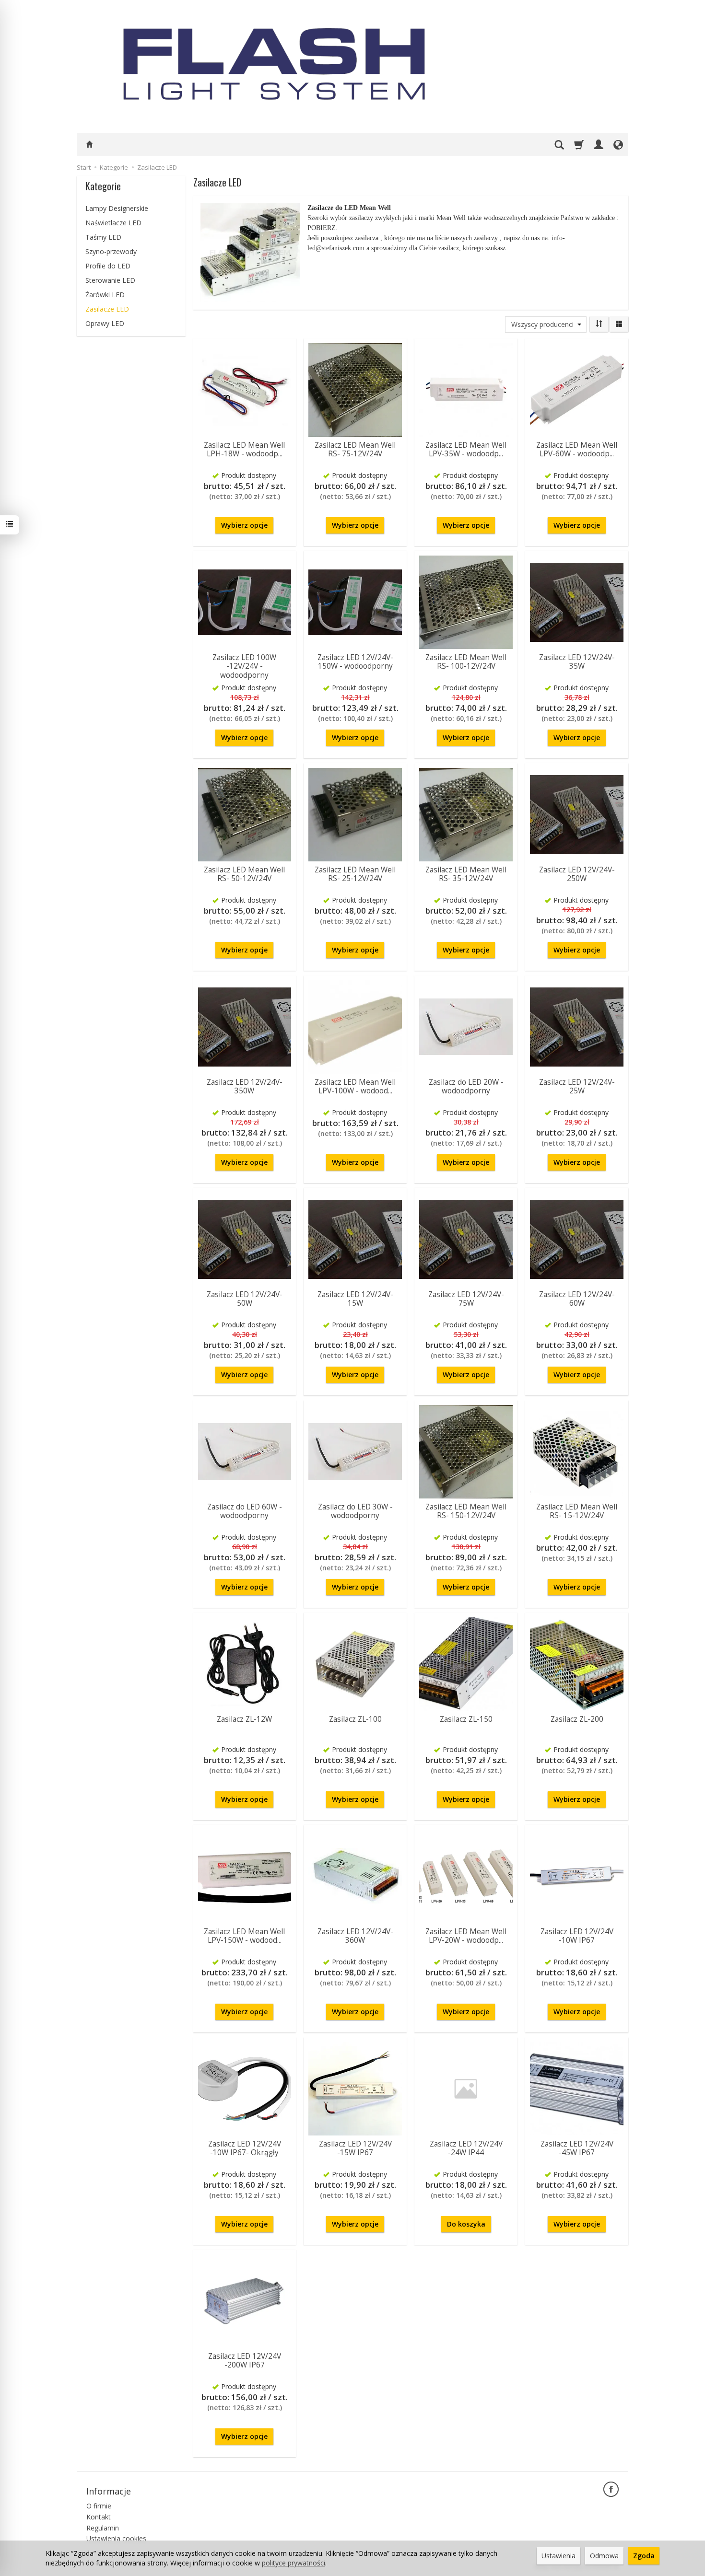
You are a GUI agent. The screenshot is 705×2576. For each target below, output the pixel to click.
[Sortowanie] (599, 324)
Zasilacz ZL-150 (466, 1719)
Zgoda (644, 2556)
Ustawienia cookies (116, 2538)
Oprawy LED (105, 323)
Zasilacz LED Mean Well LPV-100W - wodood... (355, 1086)
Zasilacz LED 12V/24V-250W (577, 874)
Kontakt (99, 2517)
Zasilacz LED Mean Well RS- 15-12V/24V (577, 1511)
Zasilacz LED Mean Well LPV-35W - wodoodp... (466, 449)
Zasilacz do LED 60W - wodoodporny (245, 1511)
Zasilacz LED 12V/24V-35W (577, 662)
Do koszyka (466, 2224)
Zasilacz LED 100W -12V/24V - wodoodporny (244, 666)
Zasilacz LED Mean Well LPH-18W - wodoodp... (244, 449)
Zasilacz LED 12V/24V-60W (577, 1299)
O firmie (99, 2506)
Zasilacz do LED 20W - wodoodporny (466, 1086)
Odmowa (604, 2556)
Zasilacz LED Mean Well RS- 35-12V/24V (466, 874)
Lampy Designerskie (117, 208)
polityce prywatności (294, 2563)
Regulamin (103, 2528)
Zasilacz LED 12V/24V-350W (245, 1086)
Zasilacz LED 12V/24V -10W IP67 (577, 1936)
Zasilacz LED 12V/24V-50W (245, 1299)
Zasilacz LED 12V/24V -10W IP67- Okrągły (245, 2148)
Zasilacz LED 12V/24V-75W (466, 1299)
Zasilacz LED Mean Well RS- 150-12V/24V (466, 1511)
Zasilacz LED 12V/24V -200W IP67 (245, 2361)
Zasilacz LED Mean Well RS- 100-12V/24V (466, 662)
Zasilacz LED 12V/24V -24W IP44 (466, 2148)
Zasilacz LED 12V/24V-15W (355, 1299)
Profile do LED (108, 266)
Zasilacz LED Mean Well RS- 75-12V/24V (355, 449)
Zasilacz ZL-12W (244, 1719)
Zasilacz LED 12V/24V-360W (355, 1936)
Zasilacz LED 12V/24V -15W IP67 (355, 2148)
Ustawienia (558, 2556)
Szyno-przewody (111, 251)
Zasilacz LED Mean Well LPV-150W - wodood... (244, 1936)
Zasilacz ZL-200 (577, 1719)
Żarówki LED (105, 295)
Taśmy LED (103, 237)
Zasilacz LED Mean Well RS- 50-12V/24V (244, 874)
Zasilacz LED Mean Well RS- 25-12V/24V (355, 874)
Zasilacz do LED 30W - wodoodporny (355, 1511)
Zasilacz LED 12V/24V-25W (577, 1086)
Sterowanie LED (110, 280)
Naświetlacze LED (113, 223)
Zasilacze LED (107, 309)
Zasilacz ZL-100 (355, 1719)
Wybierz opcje (244, 525)
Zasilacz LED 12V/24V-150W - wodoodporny (355, 662)
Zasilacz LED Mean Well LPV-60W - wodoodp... (577, 449)
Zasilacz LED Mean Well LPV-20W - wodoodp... (466, 1936)
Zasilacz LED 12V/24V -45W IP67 (577, 2148)
